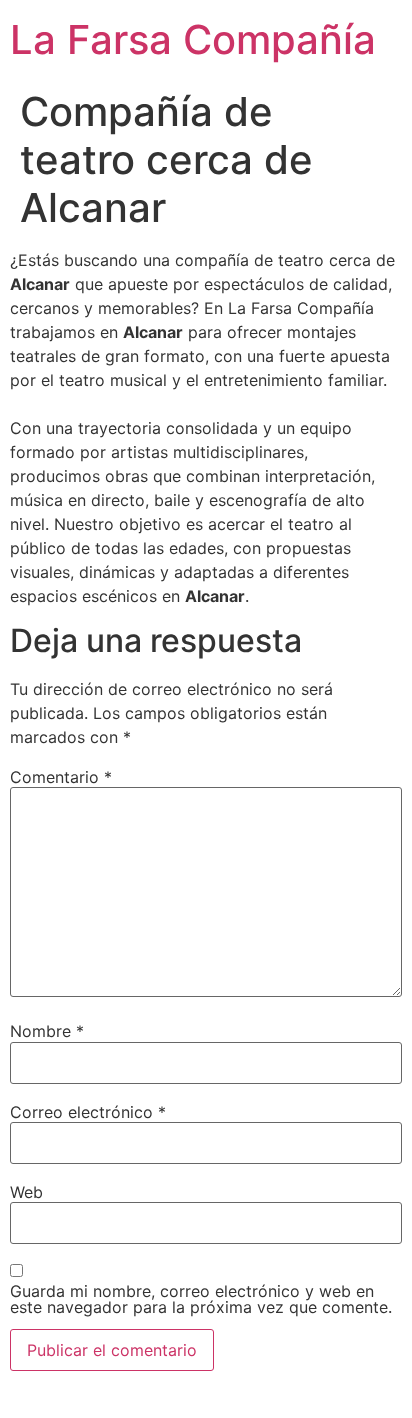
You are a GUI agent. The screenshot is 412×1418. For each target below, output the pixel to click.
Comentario (61, 777)
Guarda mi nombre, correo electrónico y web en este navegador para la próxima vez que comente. (201, 1299)
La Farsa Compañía (193, 39)
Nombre (47, 1031)
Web (26, 1192)
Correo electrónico (88, 1112)
